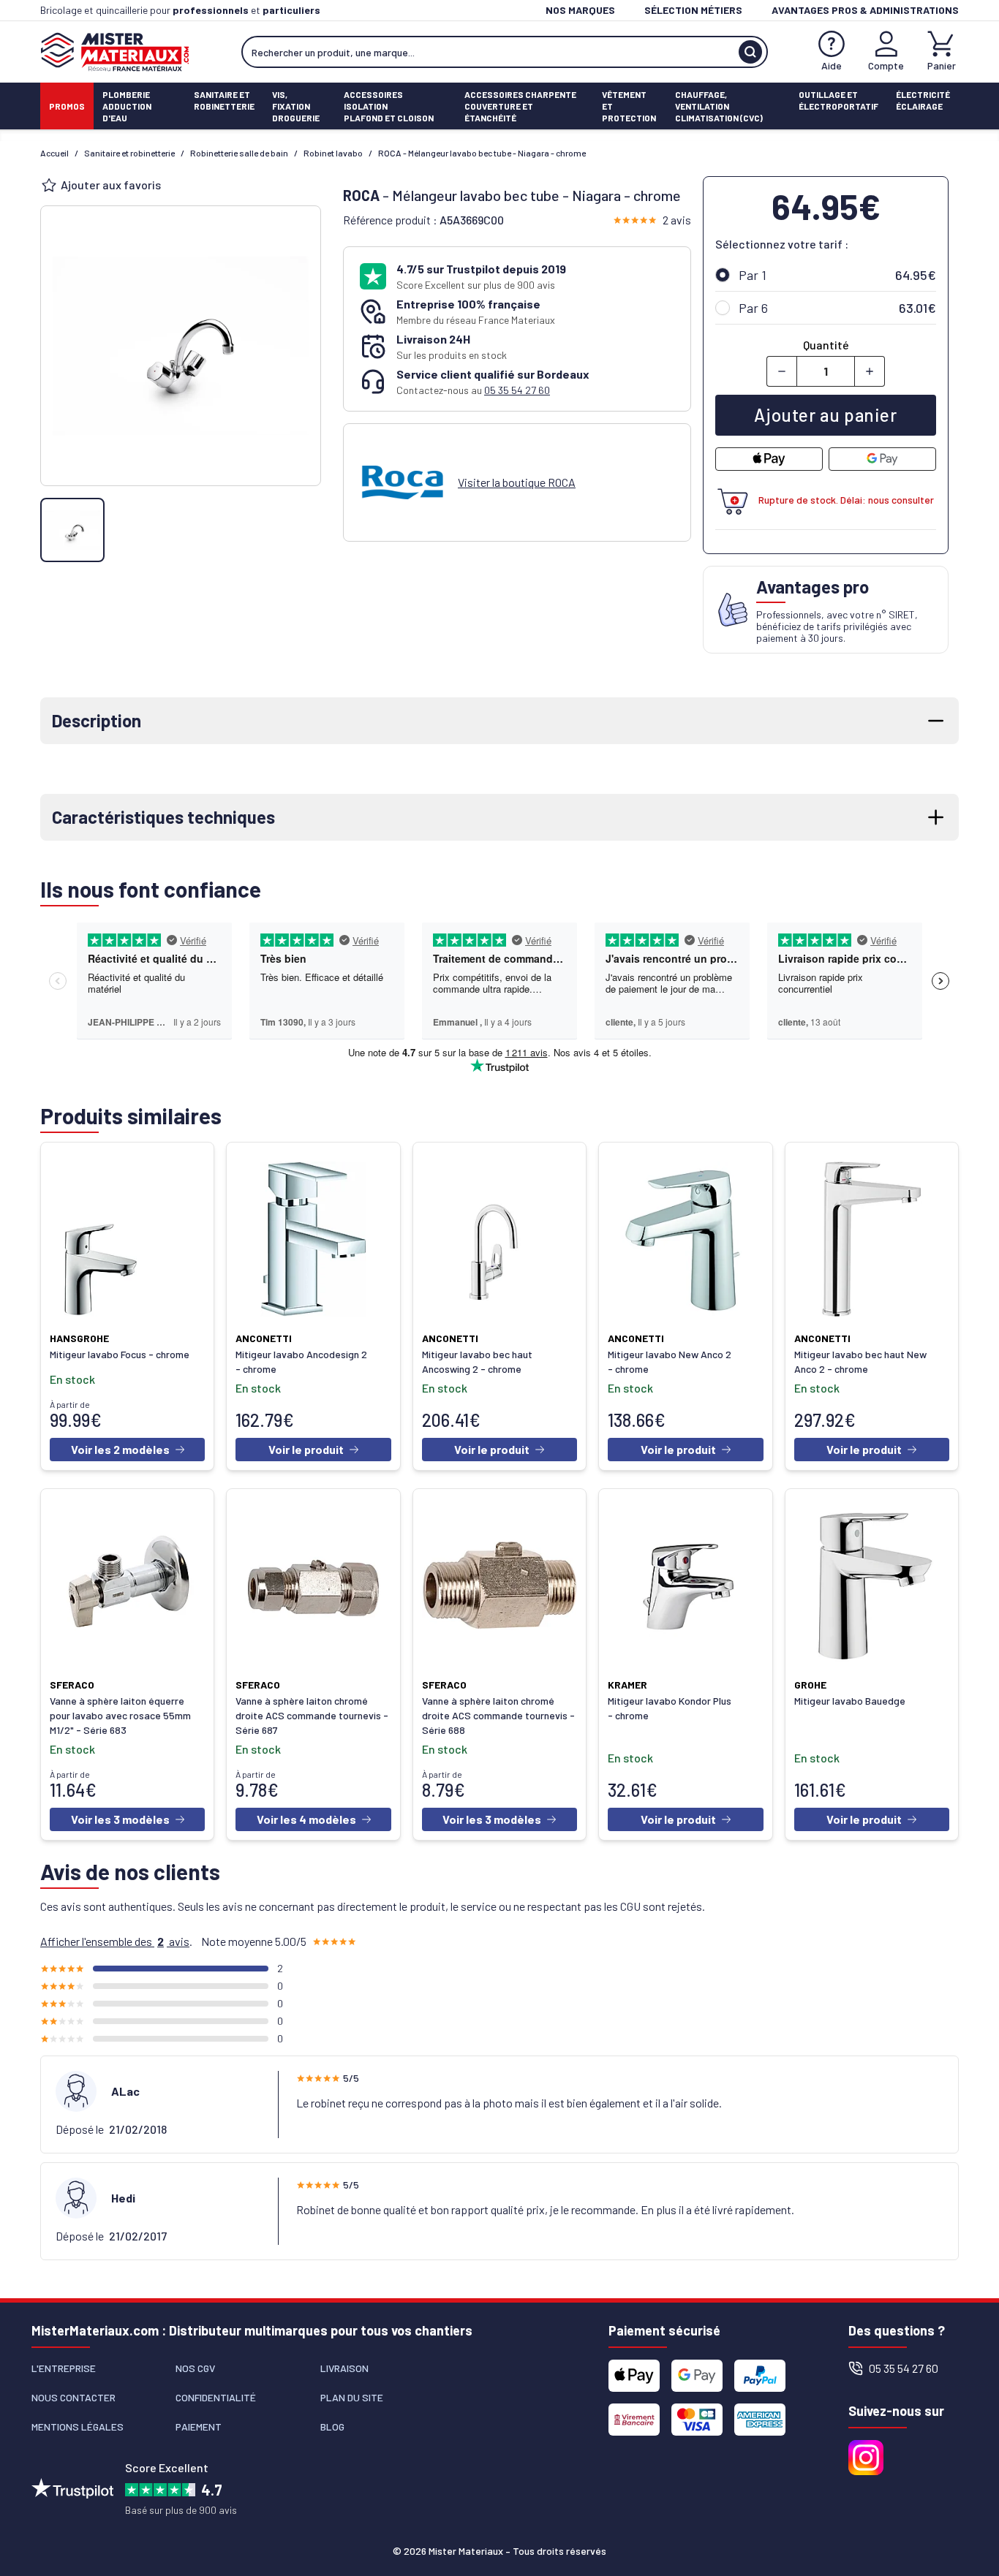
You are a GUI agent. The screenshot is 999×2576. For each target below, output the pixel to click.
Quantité (826, 345)
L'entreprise (64, 2368)
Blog (332, 2427)
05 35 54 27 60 (517, 390)
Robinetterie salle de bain (239, 153)
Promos (67, 106)
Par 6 (753, 308)
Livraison (344, 2368)
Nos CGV (195, 2368)
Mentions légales (78, 2427)
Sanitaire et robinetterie (129, 153)
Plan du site (352, 2397)
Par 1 (753, 275)
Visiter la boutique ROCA (517, 482)
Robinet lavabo (333, 153)
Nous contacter (73, 2397)
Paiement (199, 2427)
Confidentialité (216, 2397)
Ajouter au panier (825, 415)
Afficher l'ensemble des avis (115, 1941)
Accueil (54, 153)
